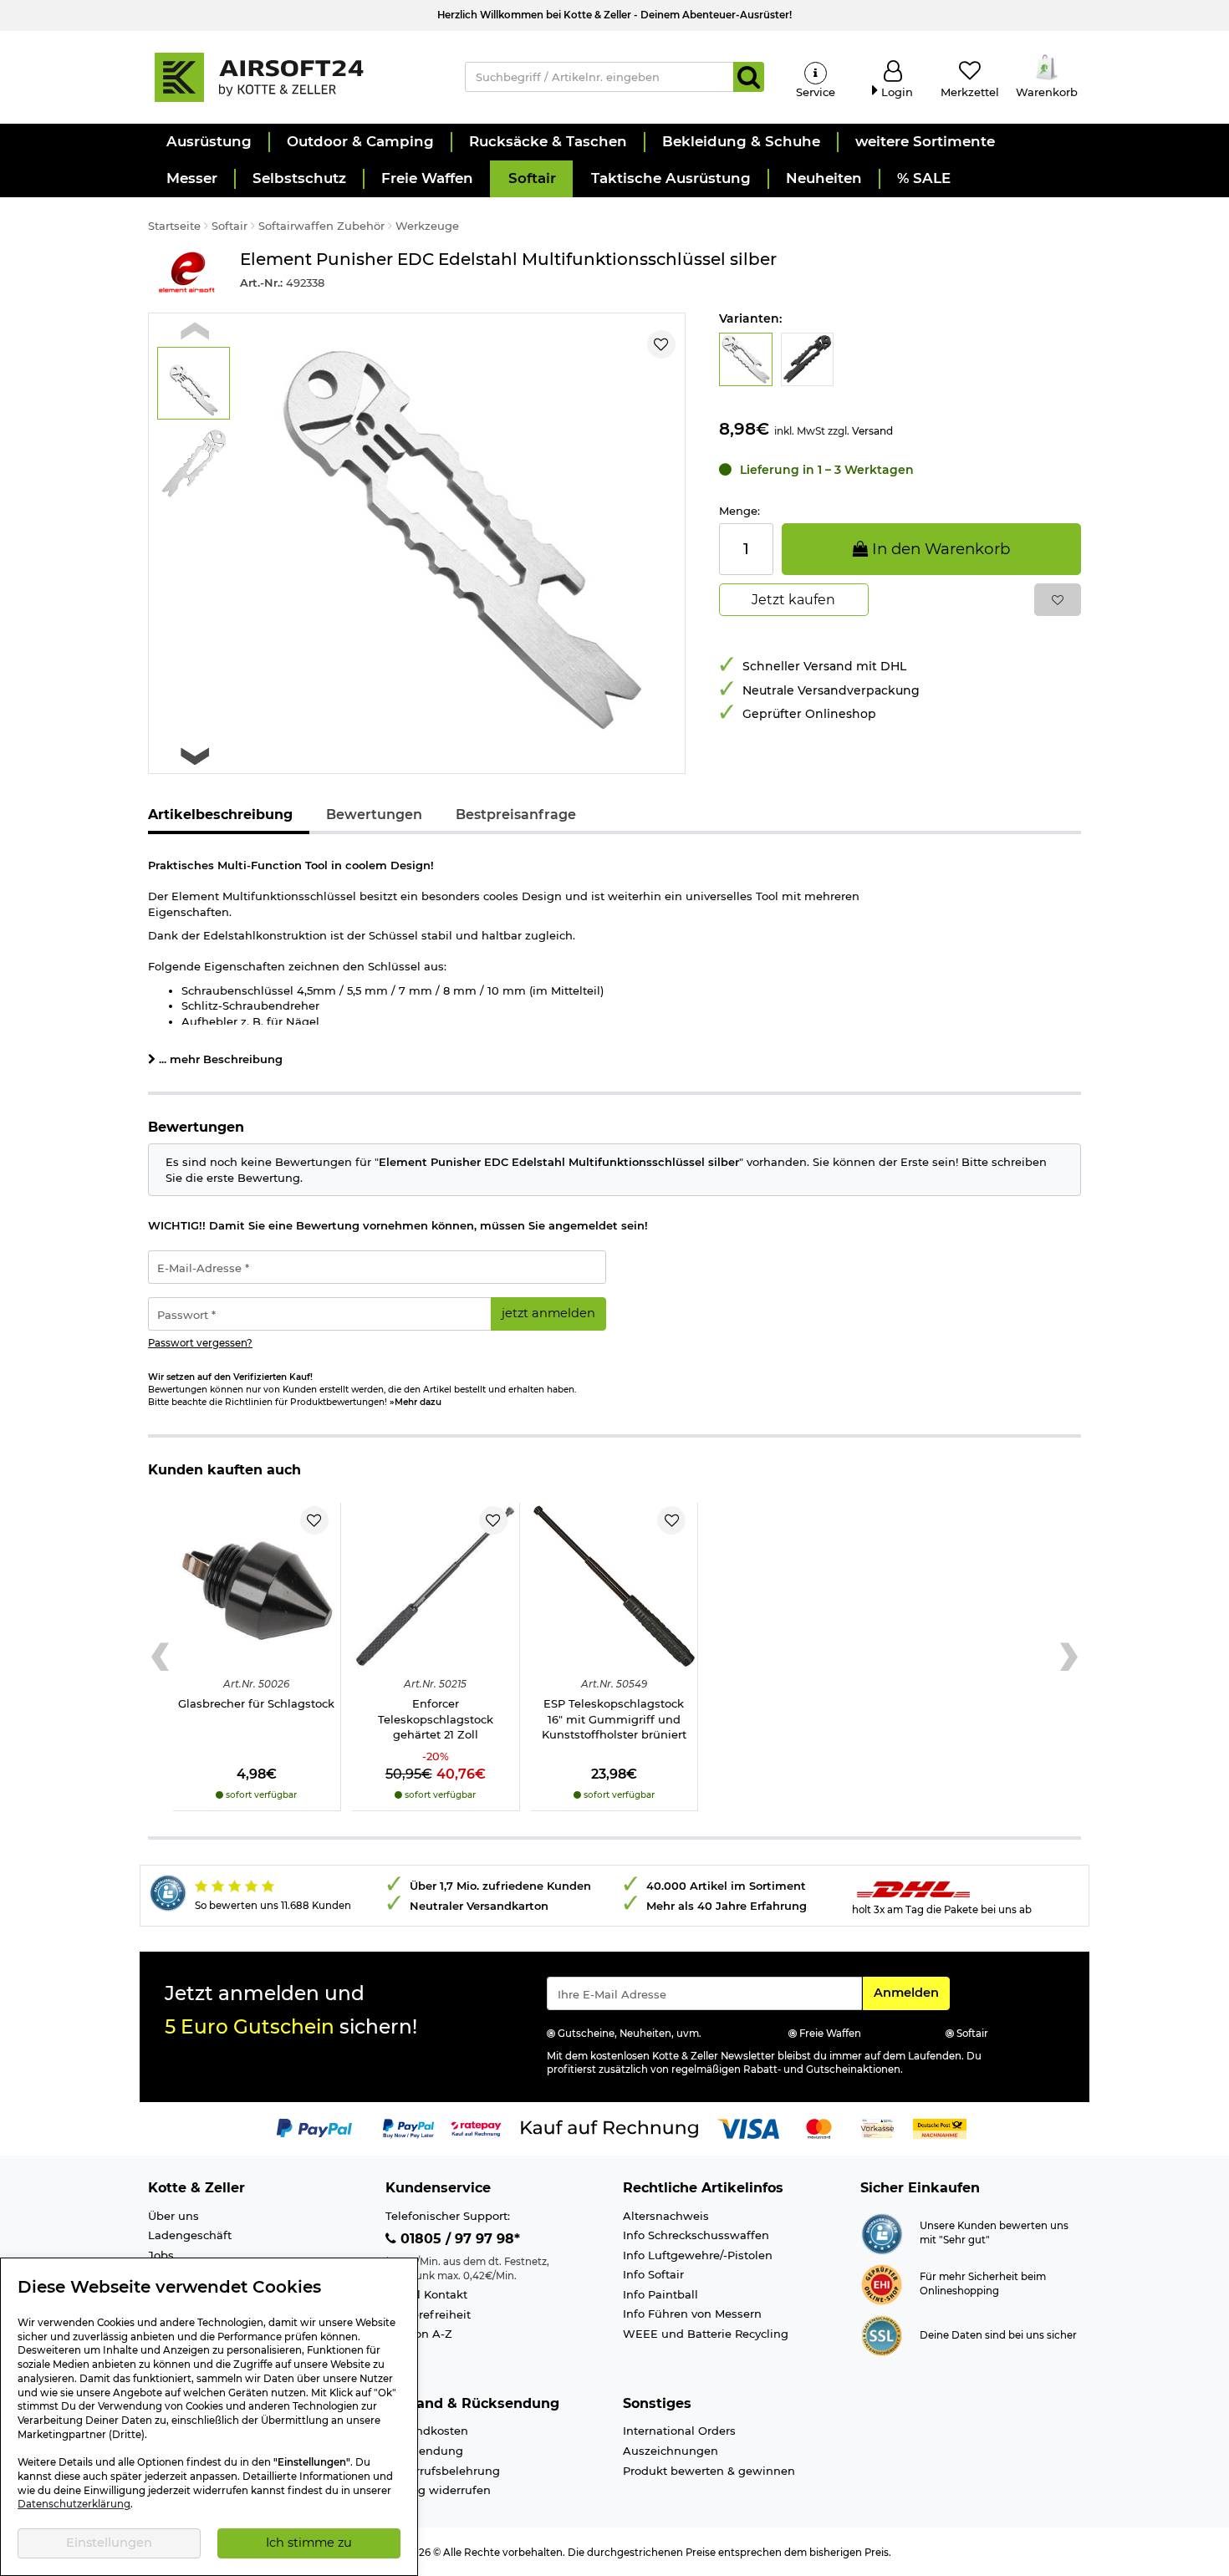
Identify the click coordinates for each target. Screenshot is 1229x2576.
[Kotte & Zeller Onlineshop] (289, 76)
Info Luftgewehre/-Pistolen (698, 2255)
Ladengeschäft (190, 2235)
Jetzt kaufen (793, 600)
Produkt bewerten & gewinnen (709, 2471)
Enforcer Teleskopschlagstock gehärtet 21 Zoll (436, 1719)
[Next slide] (195, 756)
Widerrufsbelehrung (443, 2471)
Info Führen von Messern (692, 2314)
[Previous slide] (195, 331)
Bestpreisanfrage (516, 815)
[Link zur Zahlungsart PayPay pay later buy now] (408, 2128)
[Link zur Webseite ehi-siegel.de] (882, 2283)
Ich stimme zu (309, 2543)
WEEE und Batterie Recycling (706, 2334)
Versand (872, 431)
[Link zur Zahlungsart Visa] (748, 2128)
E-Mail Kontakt (426, 2294)
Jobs (161, 2255)
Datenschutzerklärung (74, 2504)
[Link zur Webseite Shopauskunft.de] (882, 2232)
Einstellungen (109, 2543)
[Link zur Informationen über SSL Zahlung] (882, 2334)
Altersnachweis (666, 2216)
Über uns (173, 2216)
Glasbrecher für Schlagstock (256, 1703)
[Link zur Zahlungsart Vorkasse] (877, 2128)
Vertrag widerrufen (438, 2490)
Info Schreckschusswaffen (696, 2235)
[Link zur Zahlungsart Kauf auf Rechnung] (609, 2128)
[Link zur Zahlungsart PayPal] (314, 2128)
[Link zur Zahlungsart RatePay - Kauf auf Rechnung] (476, 2128)
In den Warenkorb (939, 549)
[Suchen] (749, 77)
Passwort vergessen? (200, 1343)
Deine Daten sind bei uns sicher (998, 2335)
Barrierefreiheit (428, 2314)
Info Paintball (660, 2294)
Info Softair (653, 2274)
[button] (208, 142)
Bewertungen (374, 815)
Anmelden (911, 1992)
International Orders (679, 2431)
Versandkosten (427, 2431)
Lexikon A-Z (419, 2334)
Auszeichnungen (671, 2451)
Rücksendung (424, 2451)
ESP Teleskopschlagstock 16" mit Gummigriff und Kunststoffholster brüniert (614, 1719)
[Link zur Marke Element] (186, 273)
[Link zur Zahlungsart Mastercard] (819, 2128)
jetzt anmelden (548, 1313)
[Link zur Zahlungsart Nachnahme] (940, 2128)
